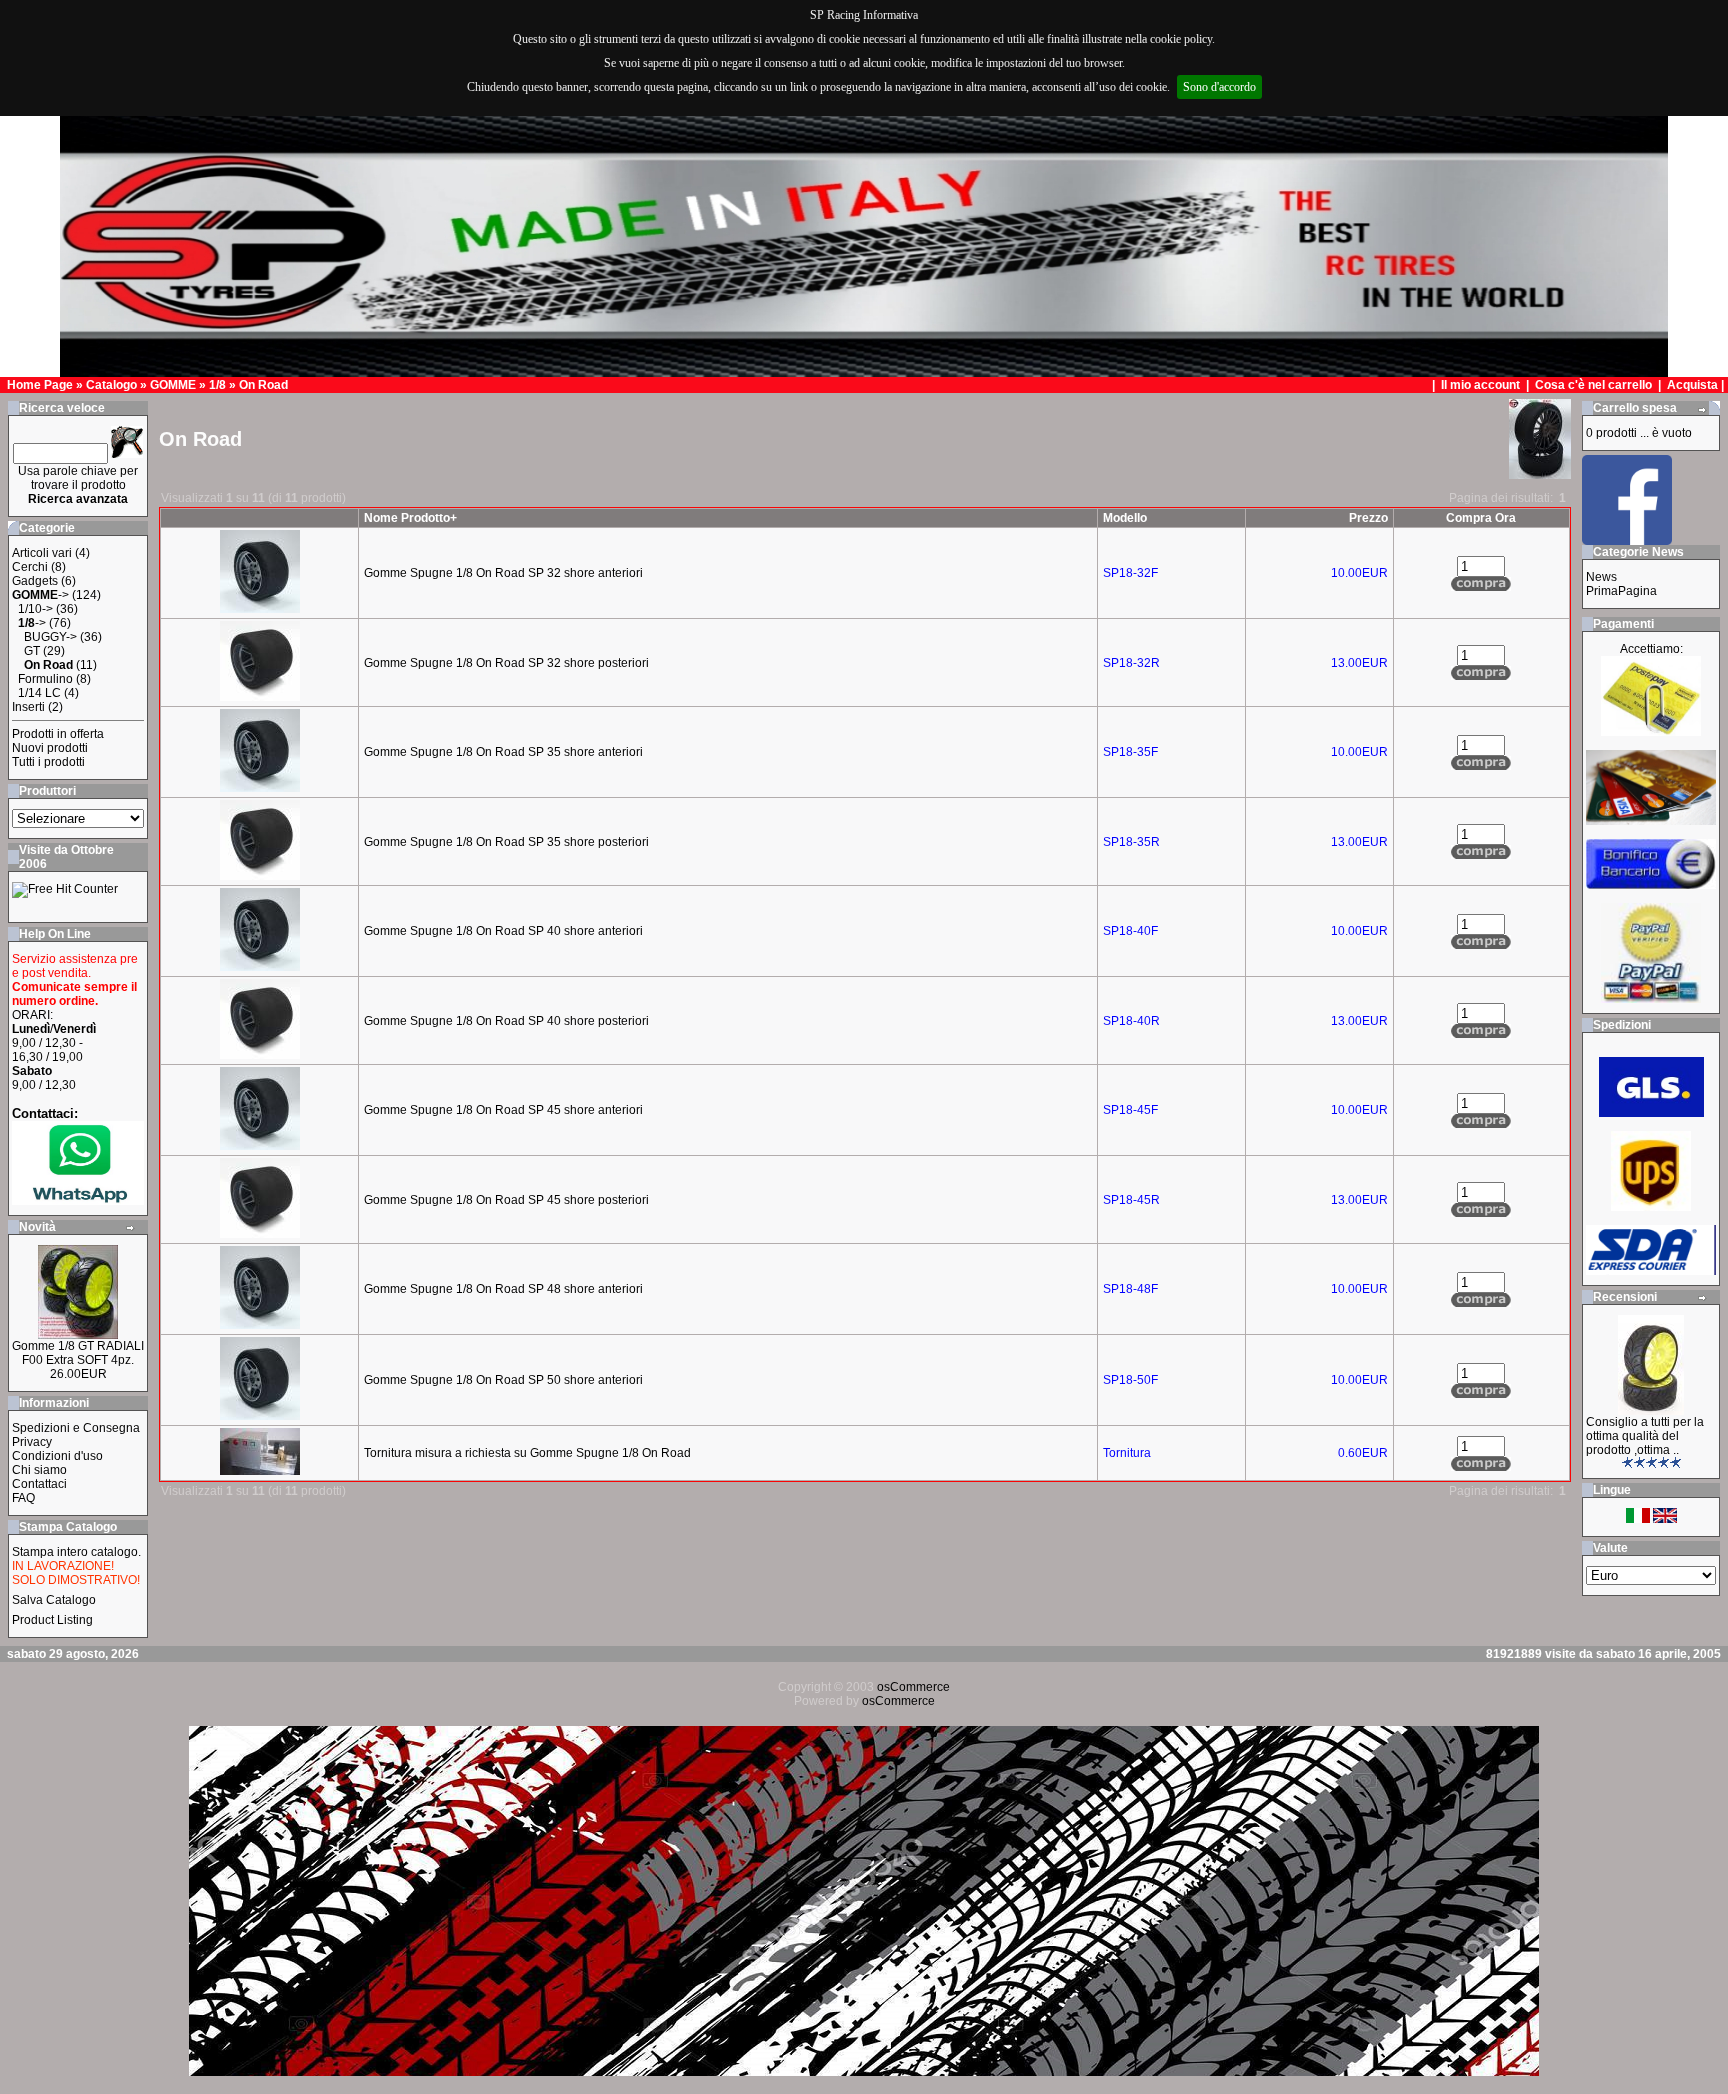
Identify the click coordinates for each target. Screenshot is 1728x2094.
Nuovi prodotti (50, 748)
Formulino (45, 679)
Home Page (40, 385)
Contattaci (39, 1484)
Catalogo (111, 385)
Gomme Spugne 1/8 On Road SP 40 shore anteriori (503, 931)
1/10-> (35, 609)
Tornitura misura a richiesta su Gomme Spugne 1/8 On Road (527, 1453)
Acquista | (1697, 385)
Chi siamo (39, 1470)
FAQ (23, 1498)
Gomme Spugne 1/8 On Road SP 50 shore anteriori (503, 1380)
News (1601, 577)
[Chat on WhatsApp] (78, 1200)
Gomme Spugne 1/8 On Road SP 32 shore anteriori (503, 573)
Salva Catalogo (54, 1600)
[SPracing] (1627, 539)
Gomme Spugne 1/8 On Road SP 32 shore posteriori (506, 663)
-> (40, 595)
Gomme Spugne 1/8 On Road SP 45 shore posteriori (506, 1200)
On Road (263, 385)
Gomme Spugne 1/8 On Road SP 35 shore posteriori (506, 842)
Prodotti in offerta (58, 734)
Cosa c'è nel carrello (1593, 385)
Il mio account (1482, 385)
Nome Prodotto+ (410, 518)
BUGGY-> (50, 637)
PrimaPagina (1621, 591)
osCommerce (913, 1687)
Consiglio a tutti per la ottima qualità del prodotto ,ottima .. (1645, 1436)
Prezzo (1368, 518)
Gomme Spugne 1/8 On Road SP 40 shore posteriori (506, 1021)
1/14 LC (39, 693)
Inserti (28, 707)
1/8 (217, 385)
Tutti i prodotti (48, 762)
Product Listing (52, 1620)
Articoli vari (42, 553)
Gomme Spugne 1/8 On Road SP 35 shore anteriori (503, 752)
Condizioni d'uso (57, 1456)
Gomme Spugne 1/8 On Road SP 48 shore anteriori (503, 1289)
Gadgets (35, 581)
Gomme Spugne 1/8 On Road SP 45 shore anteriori (503, 1110)
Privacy (32, 1442)
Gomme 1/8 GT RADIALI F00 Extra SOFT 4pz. (78, 1353)
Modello (1125, 518)
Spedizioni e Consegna (76, 1428)
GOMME (173, 385)
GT (32, 651)
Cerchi (30, 567)
